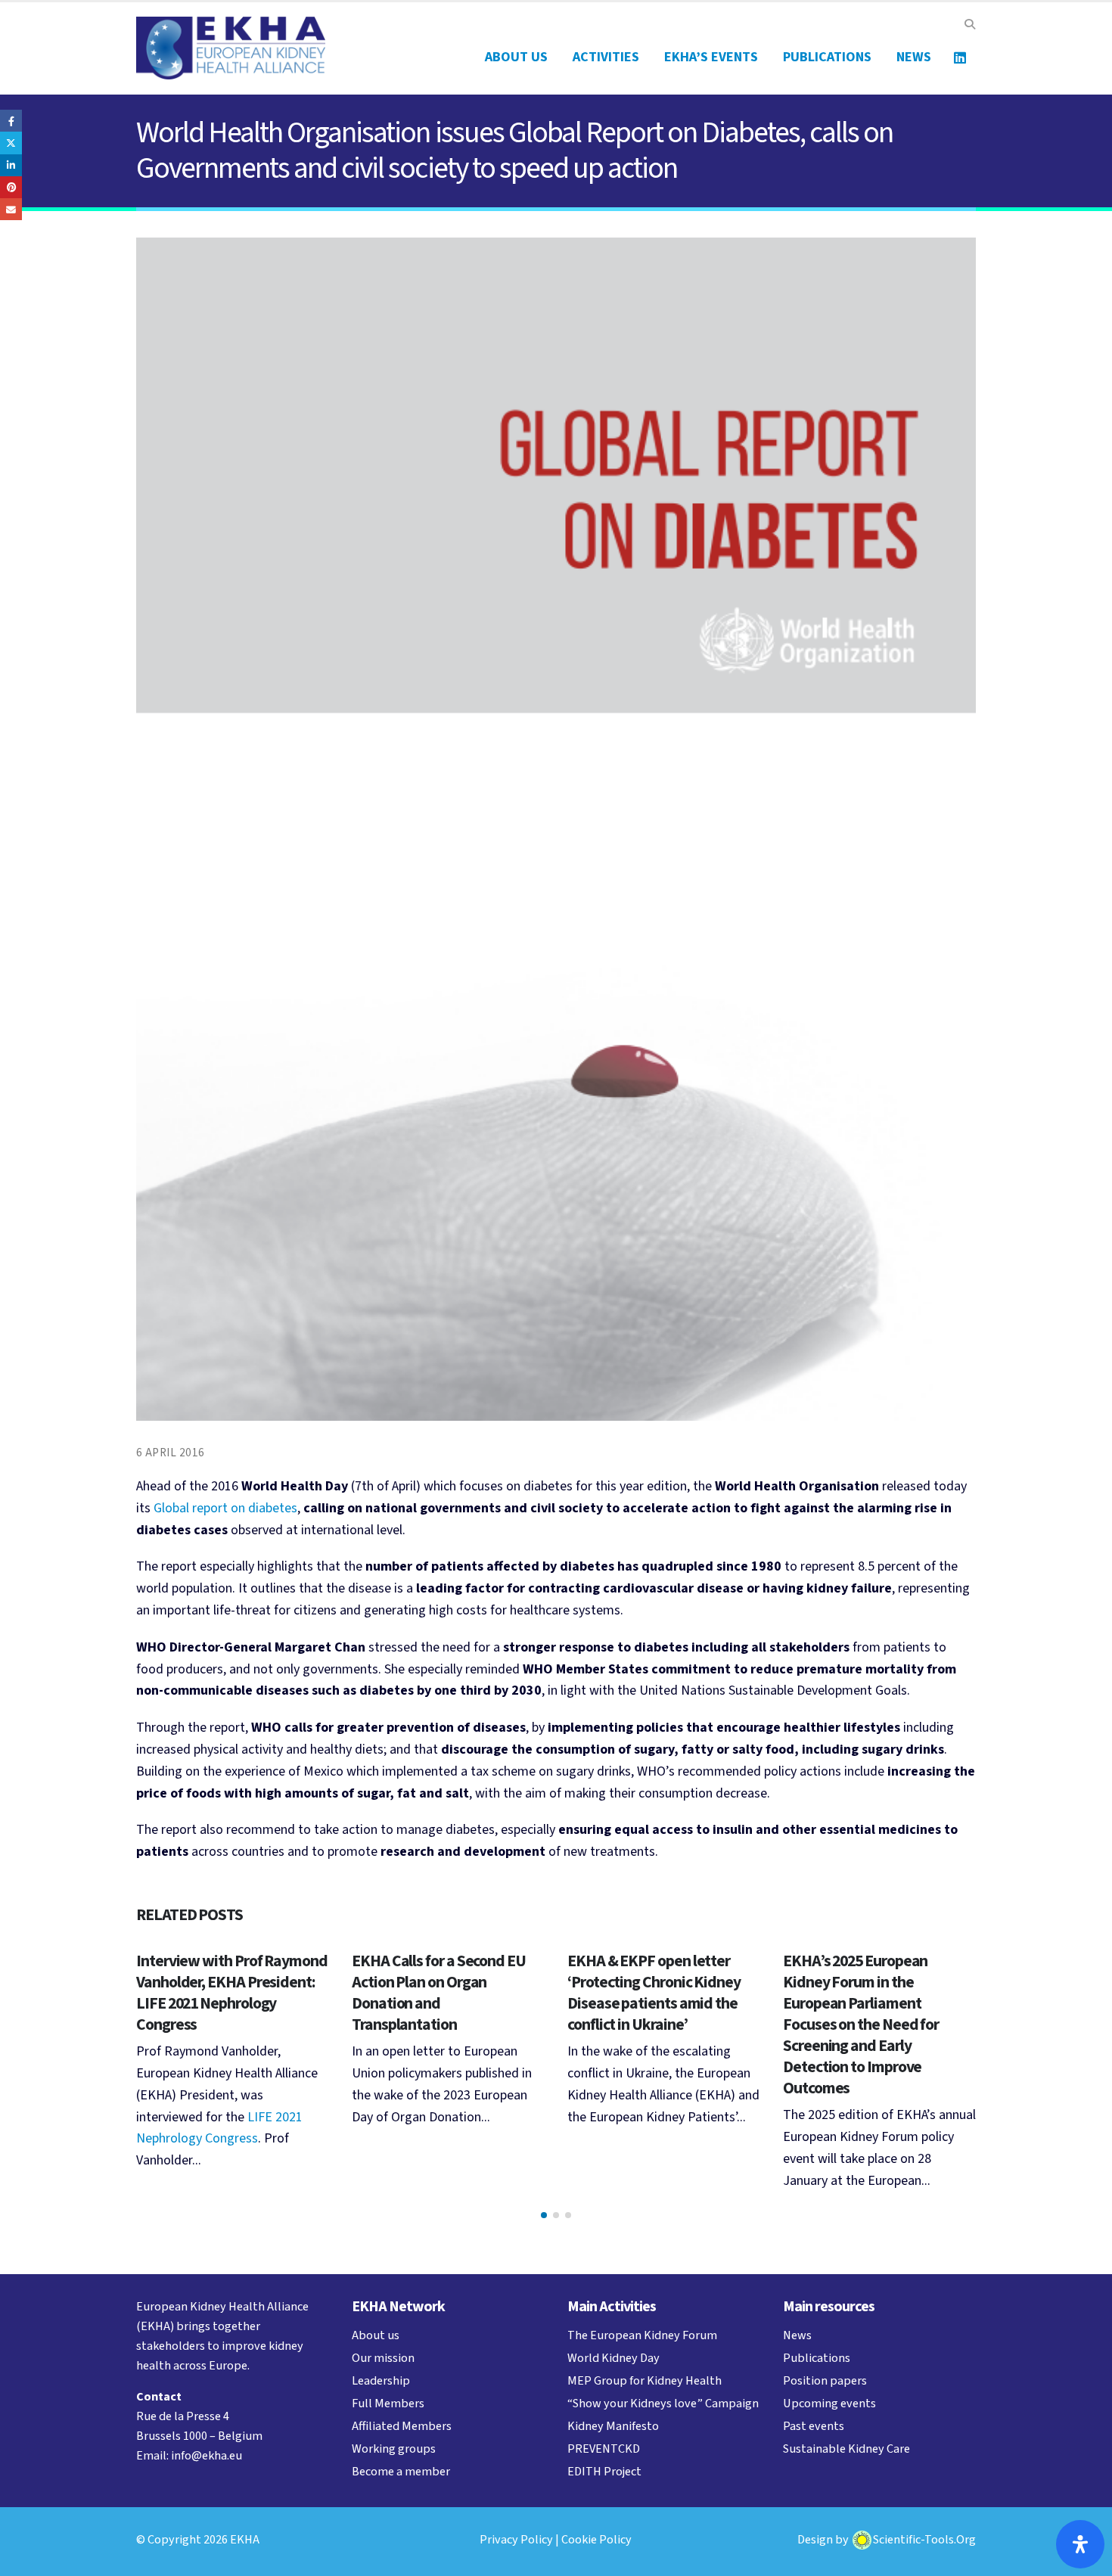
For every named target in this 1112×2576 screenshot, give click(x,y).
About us (516, 57)
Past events (814, 2426)
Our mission (383, 2358)
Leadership (381, 2380)
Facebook (11, 121)
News (914, 57)
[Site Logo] (231, 48)
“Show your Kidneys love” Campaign (663, 2403)
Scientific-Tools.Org (924, 2539)
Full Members (388, 2403)
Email (11, 209)
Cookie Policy (596, 2539)
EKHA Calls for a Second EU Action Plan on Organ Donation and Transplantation (439, 1993)
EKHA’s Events (711, 57)
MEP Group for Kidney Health (645, 2380)
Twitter (11, 143)
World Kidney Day (613, 2358)
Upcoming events (829, 2403)
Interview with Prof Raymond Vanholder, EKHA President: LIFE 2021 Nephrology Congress (232, 1993)
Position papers (825, 2380)
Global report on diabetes (225, 1508)
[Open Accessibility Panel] (1080, 2544)
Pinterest (11, 187)
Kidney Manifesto (613, 2426)
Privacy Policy (516, 2539)
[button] (969, 25)
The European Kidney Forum (642, 2335)
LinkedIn (11, 165)
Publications (827, 57)
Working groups (394, 2449)
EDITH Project (604, 2471)
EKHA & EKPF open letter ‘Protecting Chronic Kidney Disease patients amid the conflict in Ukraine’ (654, 1993)
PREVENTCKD (604, 2449)
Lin (960, 57)
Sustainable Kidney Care (846, 2449)
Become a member (401, 2471)
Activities (606, 57)
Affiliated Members (402, 2426)
